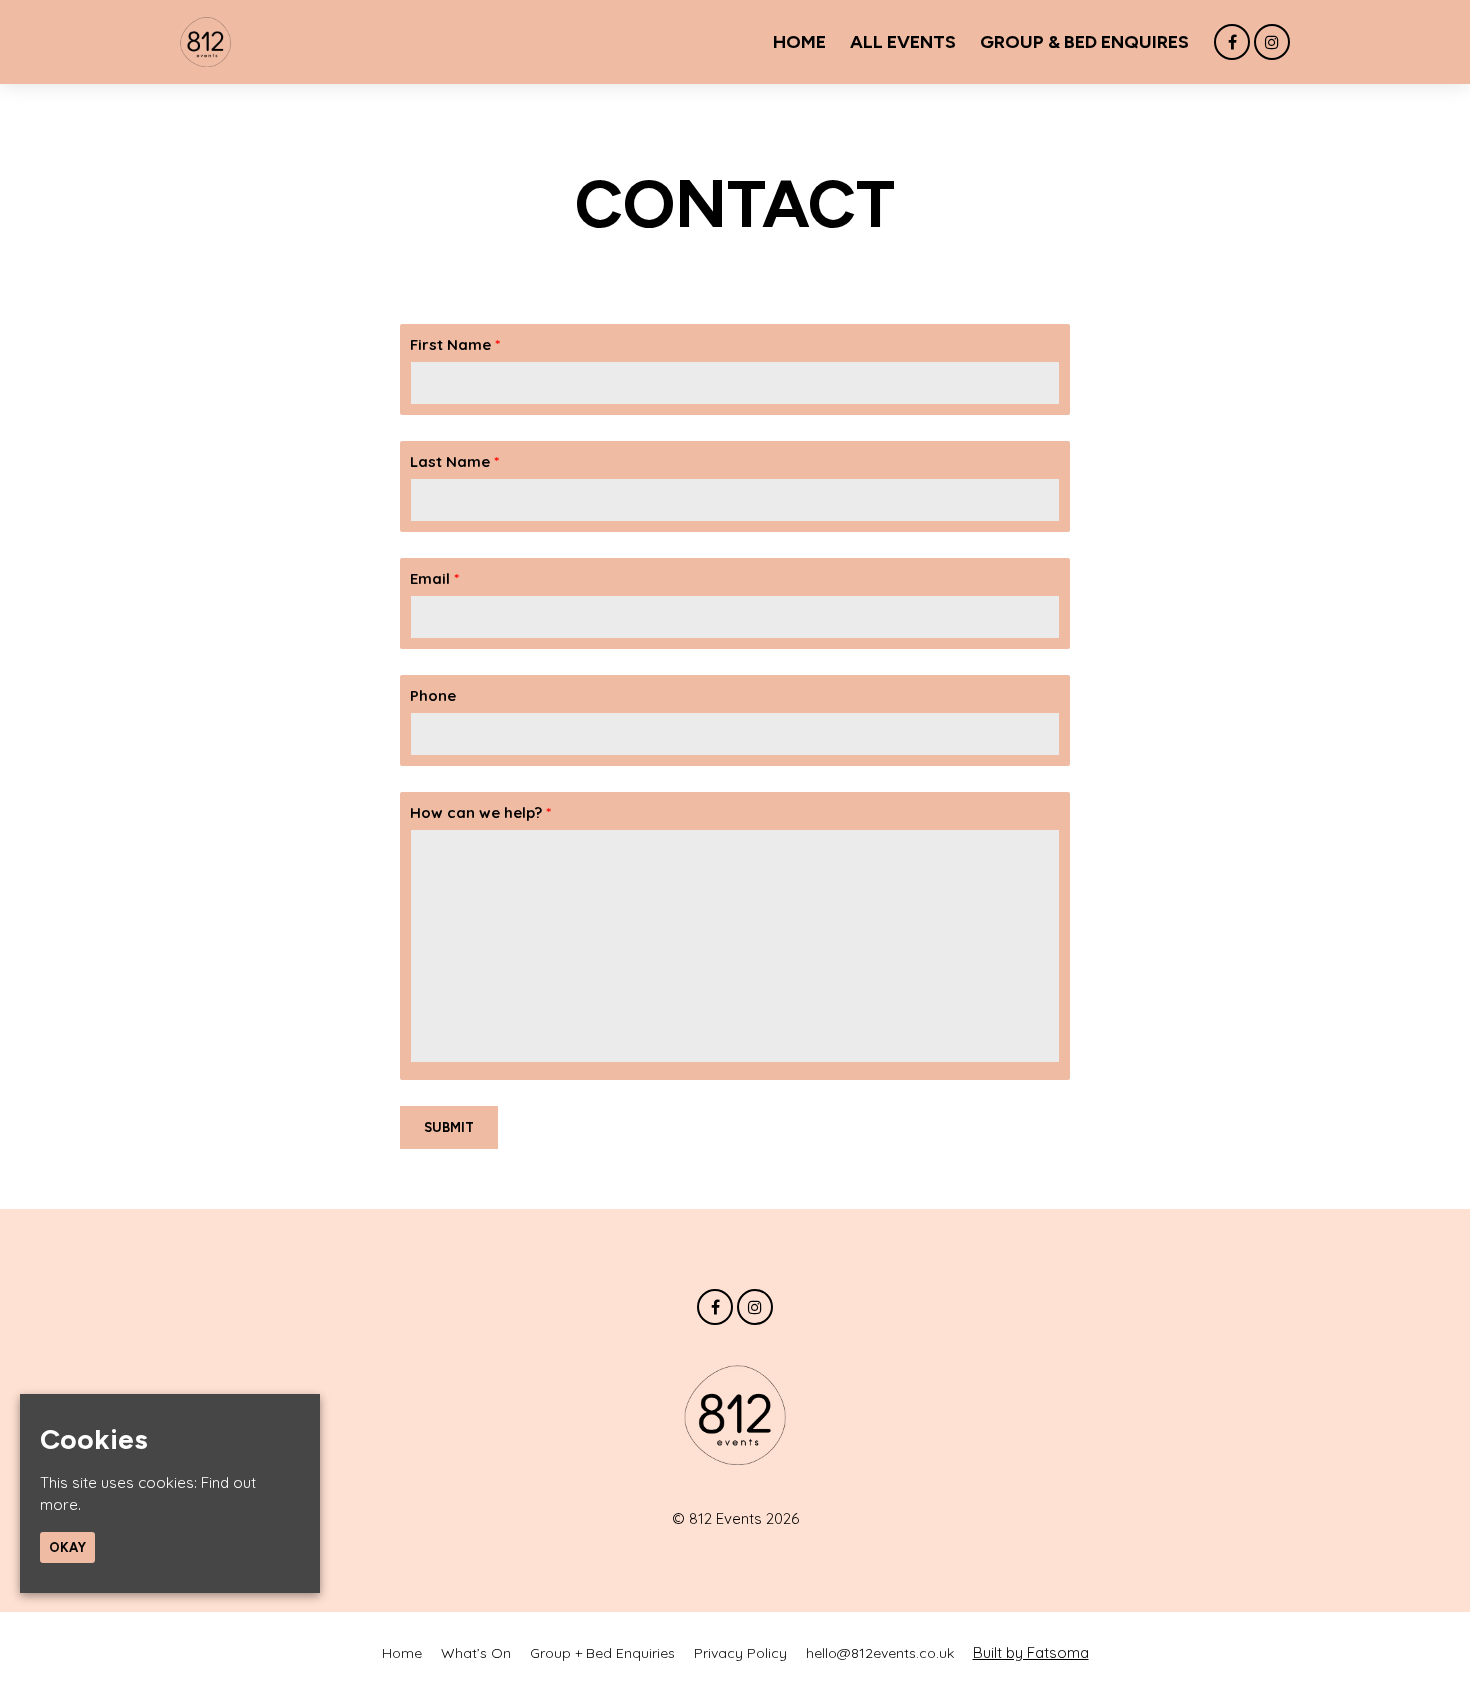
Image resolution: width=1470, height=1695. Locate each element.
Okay (67, 1547)
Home (799, 42)
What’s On (476, 1653)
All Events (903, 42)
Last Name (454, 461)
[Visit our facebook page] (1232, 42)
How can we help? (480, 812)
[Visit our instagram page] (1272, 42)
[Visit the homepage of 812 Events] (205, 42)
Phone (433, 695)
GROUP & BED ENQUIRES (1084, 42)
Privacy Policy (740, 1653)
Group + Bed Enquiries (602, 1653)
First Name (455, 344)
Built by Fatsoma (1031, 1652)
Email (434, 578)
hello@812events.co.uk (880, 1653)
